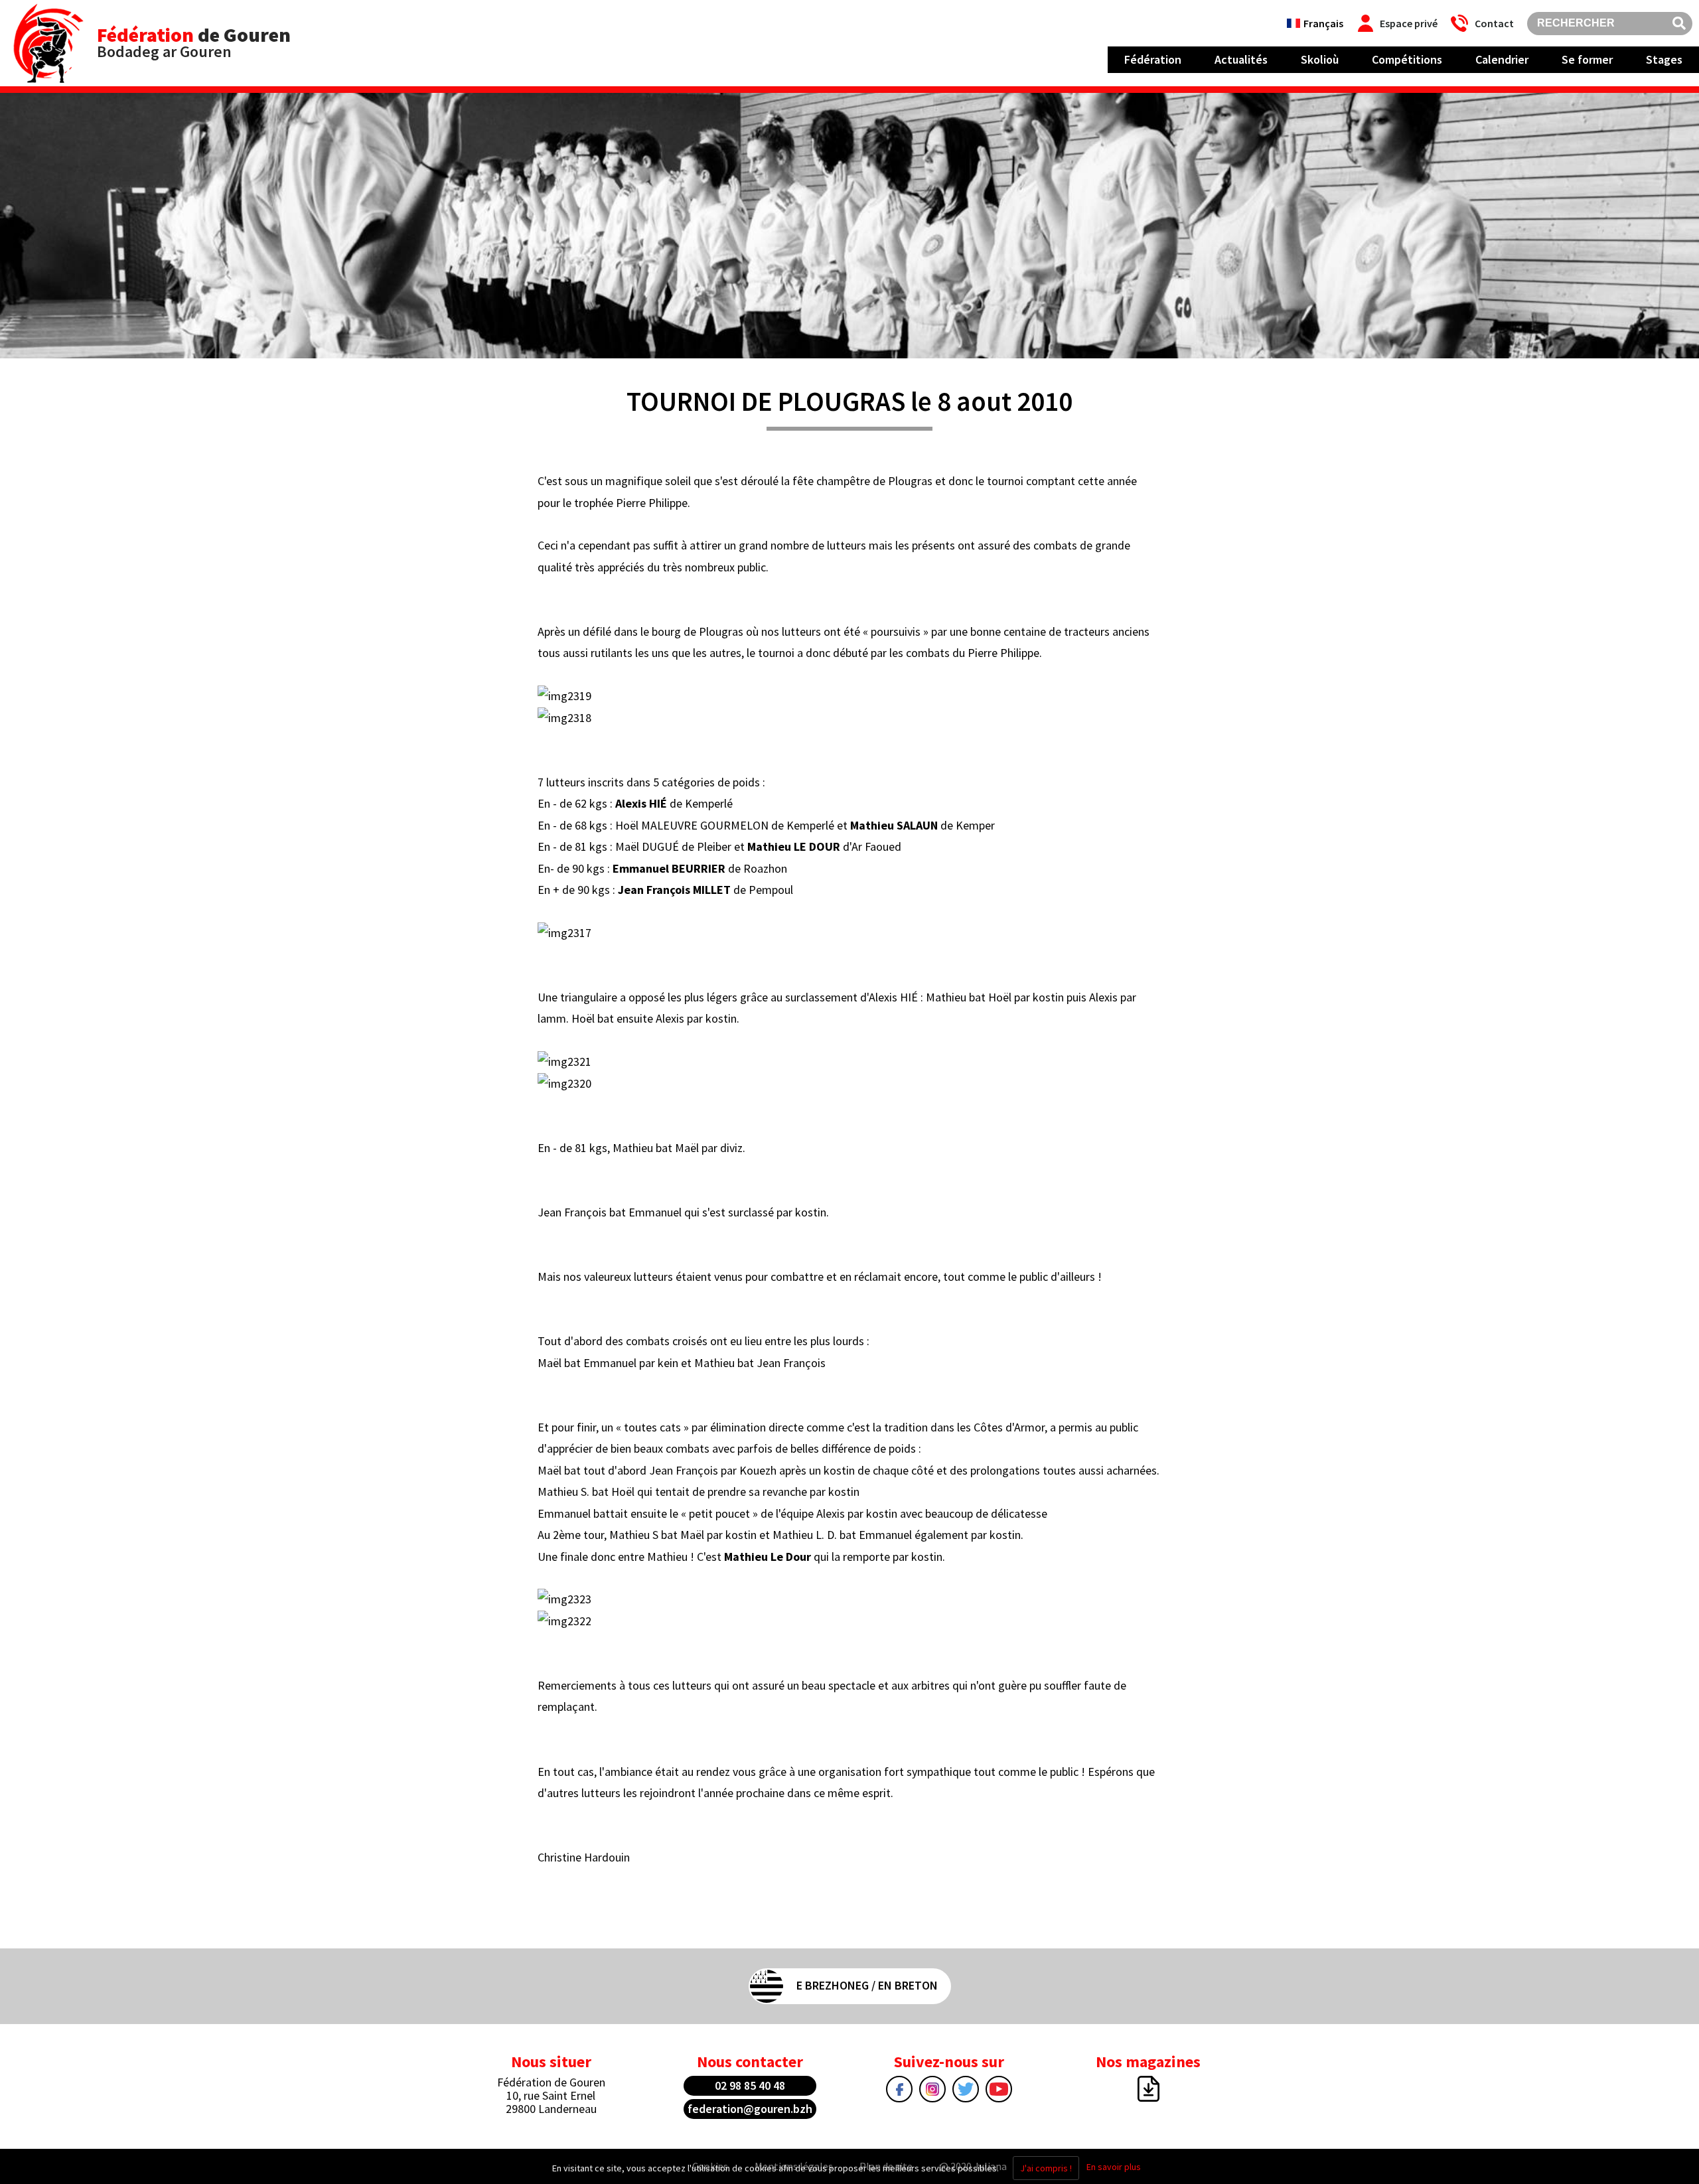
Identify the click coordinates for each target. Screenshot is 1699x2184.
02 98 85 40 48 (750, 2085)
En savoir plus (1114, 2167)
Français (1323, 23)
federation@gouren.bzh (750, 2109)
